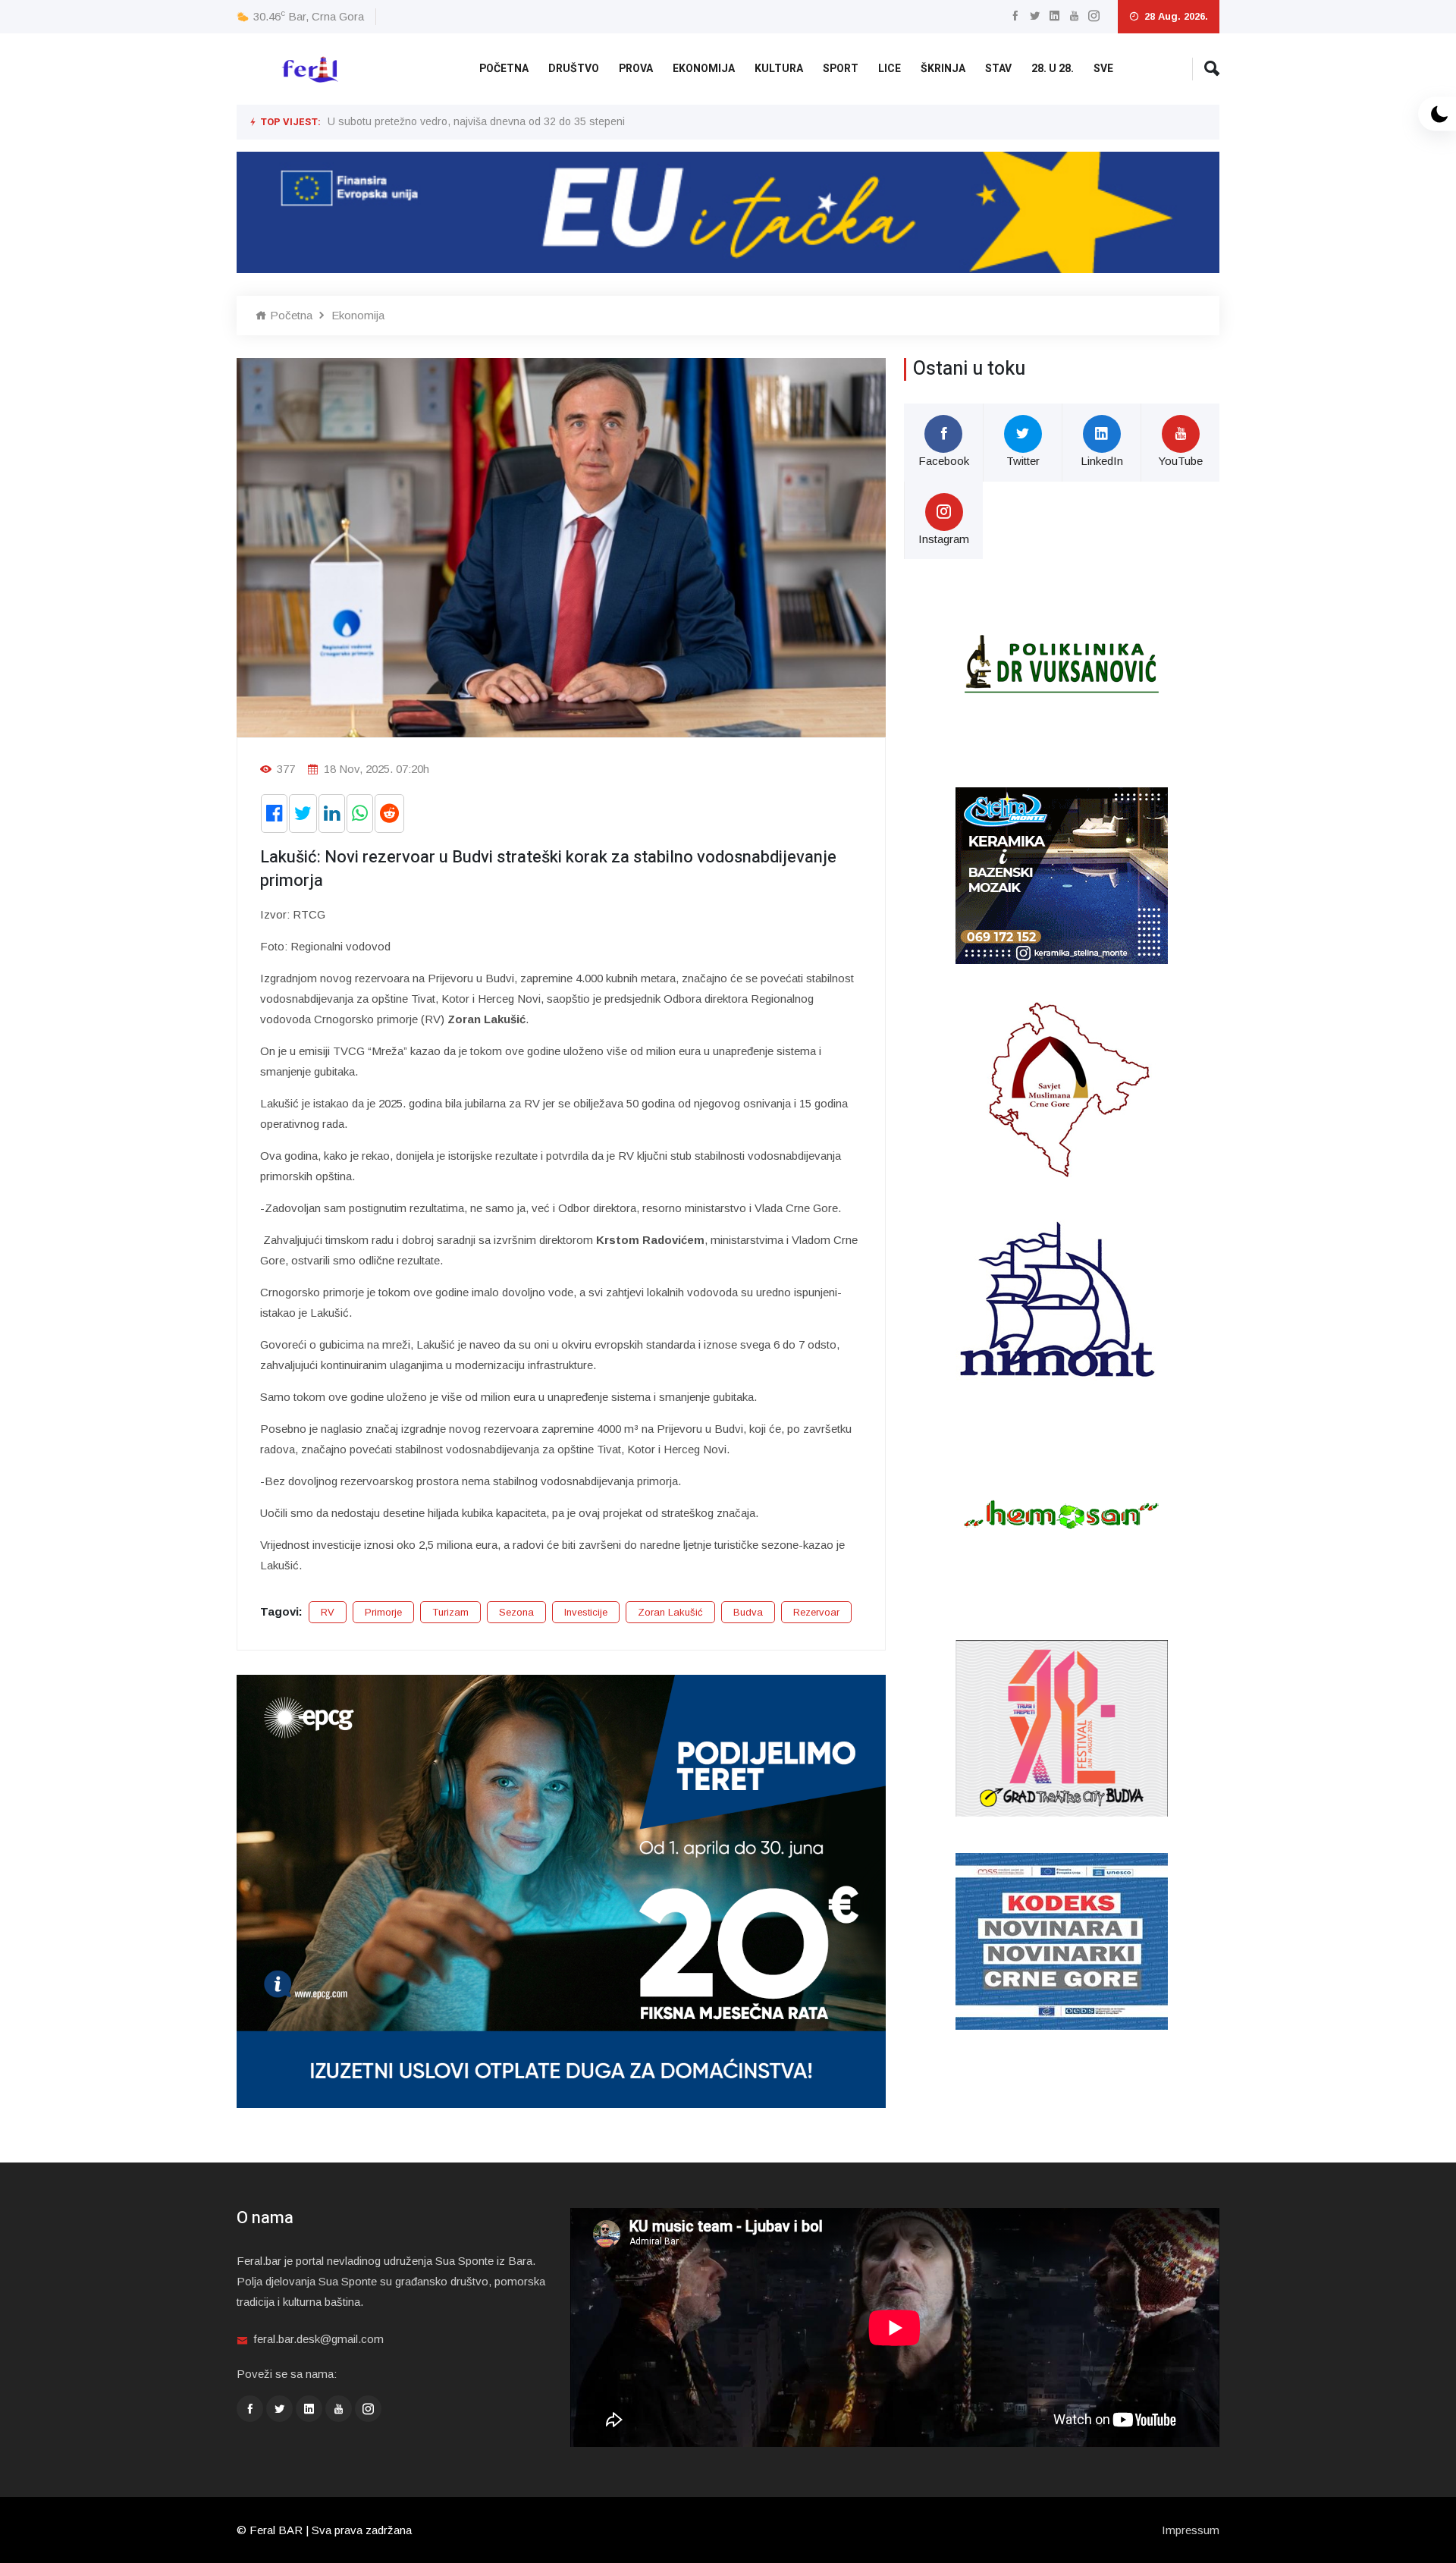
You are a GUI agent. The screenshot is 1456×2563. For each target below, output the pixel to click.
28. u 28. (1053, 69)
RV (328, 1612)
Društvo (574, 69)
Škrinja (943, 69)
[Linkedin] (1054, 16)
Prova (636, 69)
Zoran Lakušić (670, 1612)
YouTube (1180, 461)
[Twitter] (1035, 16)
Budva (748, 1612)
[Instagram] (1094, 16)
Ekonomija (704, 69)
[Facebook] (1015, 16)
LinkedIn (1102, 461)
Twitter (1023, 461)
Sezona (516, 1612)
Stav (998, 69)
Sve (1103, 69)
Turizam (450, 1612)
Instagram (944, 539)
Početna (504, 69)
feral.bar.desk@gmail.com (318, 2339)
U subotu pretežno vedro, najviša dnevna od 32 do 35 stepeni (476, 121)
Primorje (383, 1612)
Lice (890, 69)
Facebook (944, 461)
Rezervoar (816, 1612)
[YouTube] (1074, 16)
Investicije (586, 1612)
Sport (841, 69)
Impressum (1191, 2530)
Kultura (779, 69)
